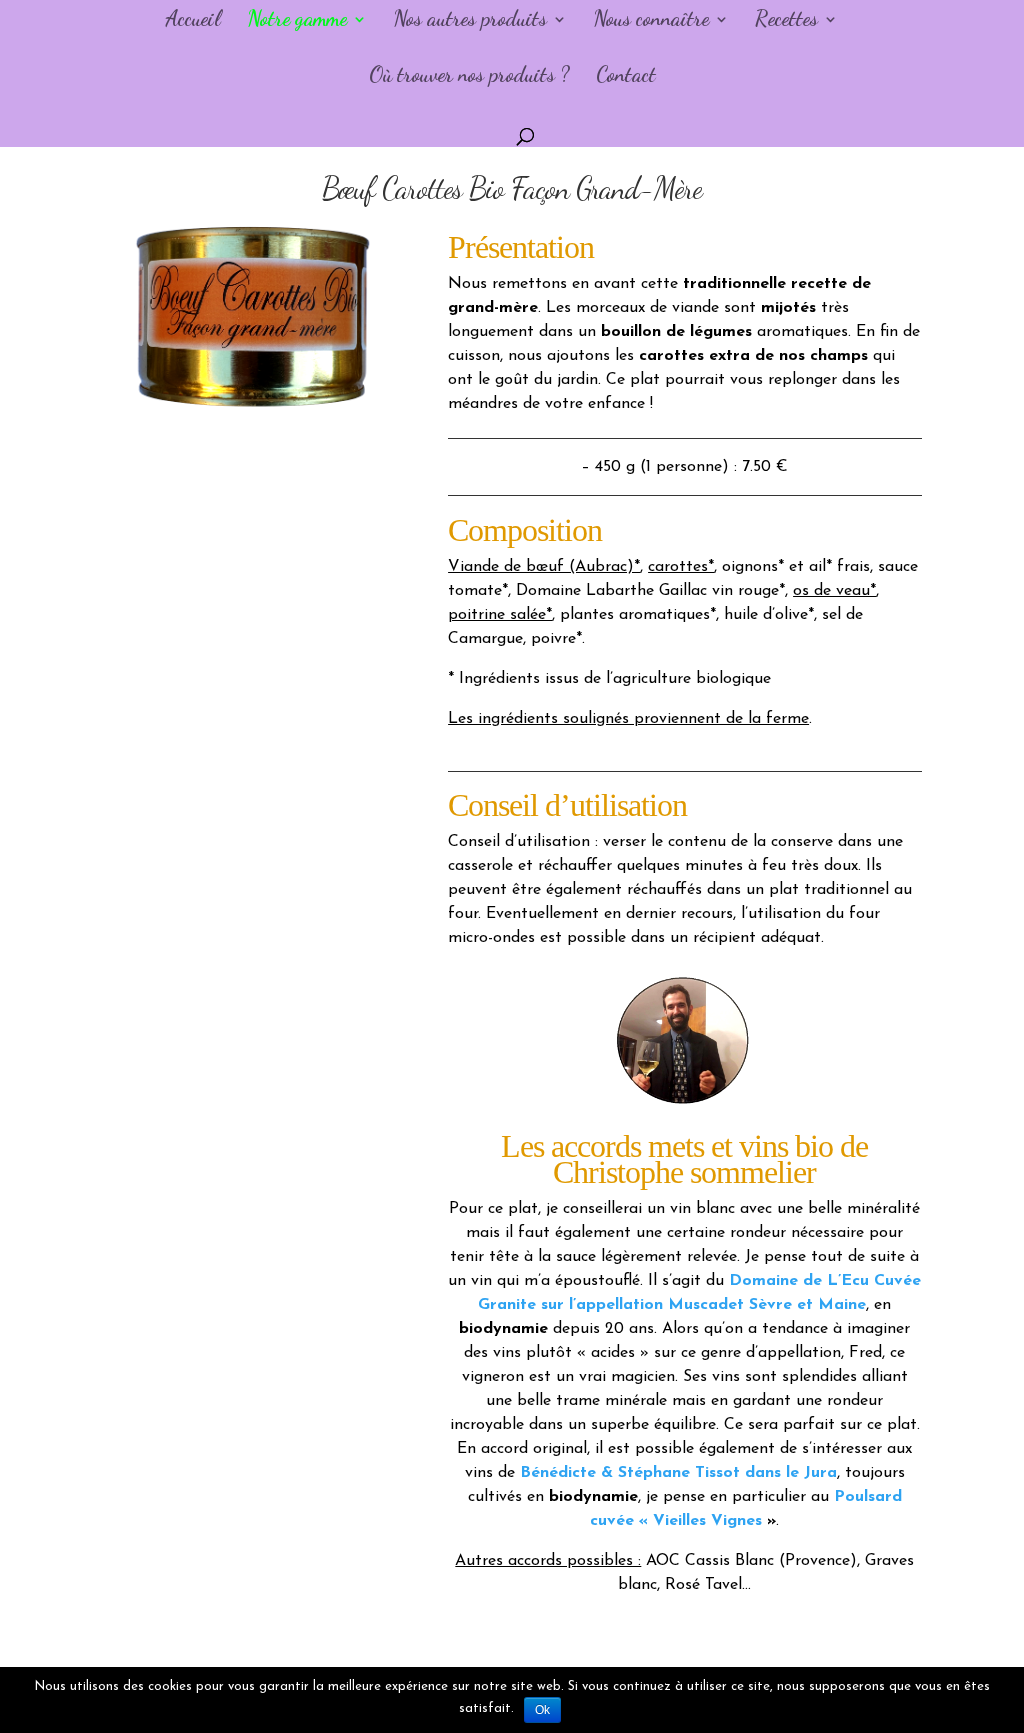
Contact (626, 77)
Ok (542, 1710)
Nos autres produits (470, 21)
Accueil (193, 21)
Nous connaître (651, 21)
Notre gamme (297, 21)
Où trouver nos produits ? (469, 77)
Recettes (786, 21)
